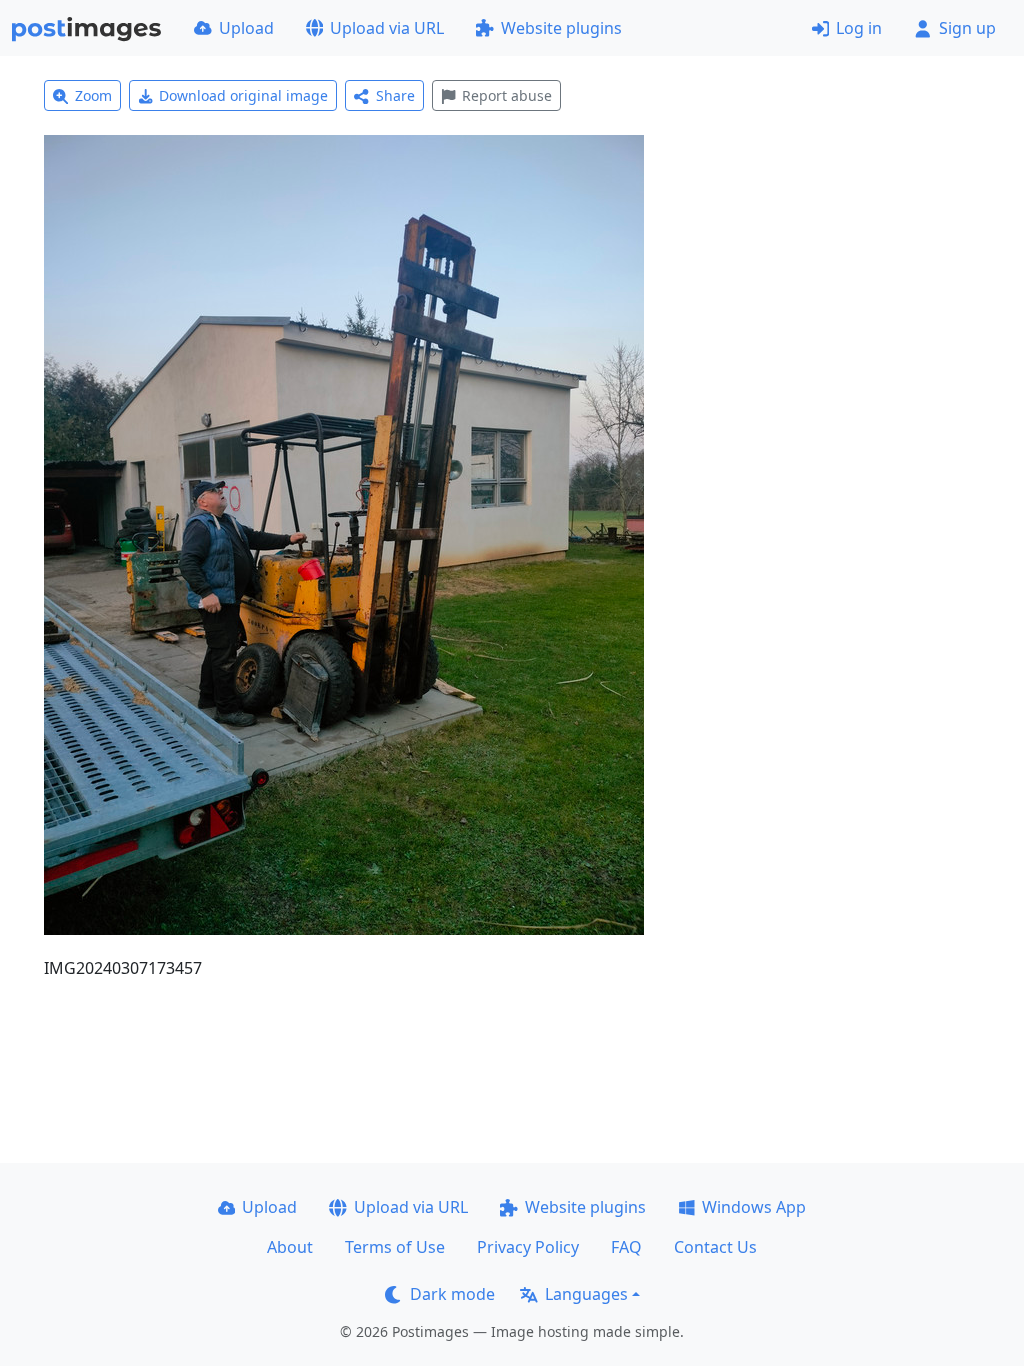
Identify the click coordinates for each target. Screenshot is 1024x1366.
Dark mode (452, 1294)
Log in (859, 28)
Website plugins (561, 28)
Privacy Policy (528, 1247)
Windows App (754, 1207)
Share (395, 95)
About (290, 1247)
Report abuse (507, 95)
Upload (246, 28)
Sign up (967, 28)
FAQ (626, 1247)
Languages (586, 1294)
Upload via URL (387, 28)
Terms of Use (395, 1247)
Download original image (243, 95)
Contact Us (715, 1247)
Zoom (93, 95)
